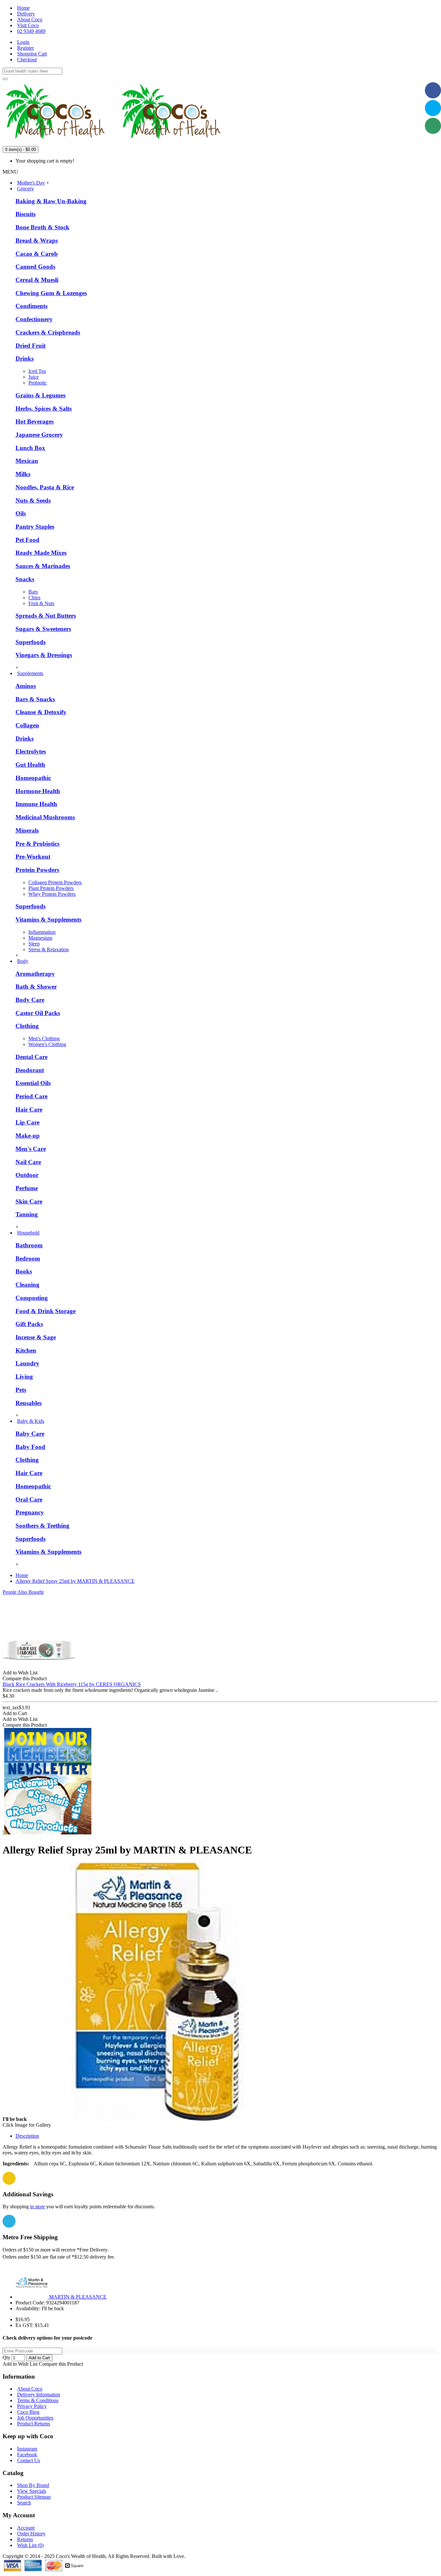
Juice (34, 377)
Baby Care (30, 1434)
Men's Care (31, 1149)
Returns (25, 2539)
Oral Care (29, 1499)
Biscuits (26, 214)
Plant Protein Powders (51, 888)
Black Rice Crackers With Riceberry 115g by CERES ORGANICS (72, 1684)
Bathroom (29, 1245)
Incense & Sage (36, 1337)
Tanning (27, 1214)
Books (24, 1271)
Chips (34, 598)
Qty (6, 2357)
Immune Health (36, 804)
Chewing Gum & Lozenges (51, 293)
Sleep (34, 944)
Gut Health (30, 765)
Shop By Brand (33, 2485)
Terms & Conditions (38, 2400)
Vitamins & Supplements (48, 919)
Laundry (27, 1363)
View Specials (32, 2491)
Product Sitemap (34, 2497)
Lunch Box (30, 448)
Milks (23, 474)
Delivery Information (39, 2395)
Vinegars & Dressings (44, 655)
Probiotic (38, 383)
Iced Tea (37, 371)
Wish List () (30, 2545)
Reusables (29, 1403)
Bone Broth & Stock (42, 227)
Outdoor (27, 1175)
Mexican (27, 461)
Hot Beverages (35, 421)
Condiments (31, 306)
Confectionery (34, 319)
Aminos (26, 686)
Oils (21, 513)
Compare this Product (61, 2364)
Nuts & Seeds (33, 500)
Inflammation (42, 932)
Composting (32, 1298)
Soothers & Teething (42, 1526)
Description (27, 2136)
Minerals (27, 830)
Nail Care (28, 1162)
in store (37, 2207)
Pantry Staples (35, 527)
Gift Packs (29, 1324)
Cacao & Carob (37, 254)
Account (26, 2528)
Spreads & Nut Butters (46, 616)
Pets (21, 1390)
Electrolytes (31, 751)
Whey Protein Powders (52, 894)
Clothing (27, 1026)
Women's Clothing (47, 1044)
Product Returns (34, 2424)
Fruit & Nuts (41, 603)
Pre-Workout (33, 857)
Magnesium (40, 938)
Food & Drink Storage (46, 1311)
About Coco (30, 2389)
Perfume (27, 1188)
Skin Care (29, 1201)
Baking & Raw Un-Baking (51, 201)
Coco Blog (28, 2412)
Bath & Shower (36, 987)
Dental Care (31, 1057)
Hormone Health (38, 791)
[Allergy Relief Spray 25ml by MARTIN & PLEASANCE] (157, 2119)
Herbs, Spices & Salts (44, 409)
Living (24, 1377)
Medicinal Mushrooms (45, 817)
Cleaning (27, 1285)
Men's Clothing (44, 1038)
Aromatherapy (35, 974)
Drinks (25, 359)
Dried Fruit (31, 346)
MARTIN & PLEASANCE (78, 2297)
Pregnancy (30, 1512)
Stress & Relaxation (49, 949)
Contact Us (29, 2460)
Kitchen (26, 1350)
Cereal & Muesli (37, 280)
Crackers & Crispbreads (48, 332)
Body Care (30, 1000)
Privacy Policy (32, 2406)
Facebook (27, 2455)
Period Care (31, 1096)
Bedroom (28, 1258)
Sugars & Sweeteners (43, 629)
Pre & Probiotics (37, 844)
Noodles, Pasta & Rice (45, 487)
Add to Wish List (20, 2364)
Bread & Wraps (37, 240)
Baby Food (30, 1447)
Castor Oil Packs (38, 1013)
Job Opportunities (35, 2418)
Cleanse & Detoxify (41, 712)
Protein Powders (37, 870)
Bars (33, 592)
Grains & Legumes (41, 395)
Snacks (25, 579)
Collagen (27, 725)
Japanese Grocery (39, 435)
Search (24, 2503)
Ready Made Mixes (41, 553)
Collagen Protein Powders (55, 882)
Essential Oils (33, 1083)
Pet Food (27, 540)
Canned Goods (35, 267)
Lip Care (27, 1122)
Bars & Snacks (35, 699)
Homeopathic (33, 778)
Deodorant (30, 1070)
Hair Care (29, 1109)
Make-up (28, 1136)
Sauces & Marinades (43, 566)
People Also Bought (23, 1592)
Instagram (27, 2449)
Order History (31, 2534)
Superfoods (31, 642)
